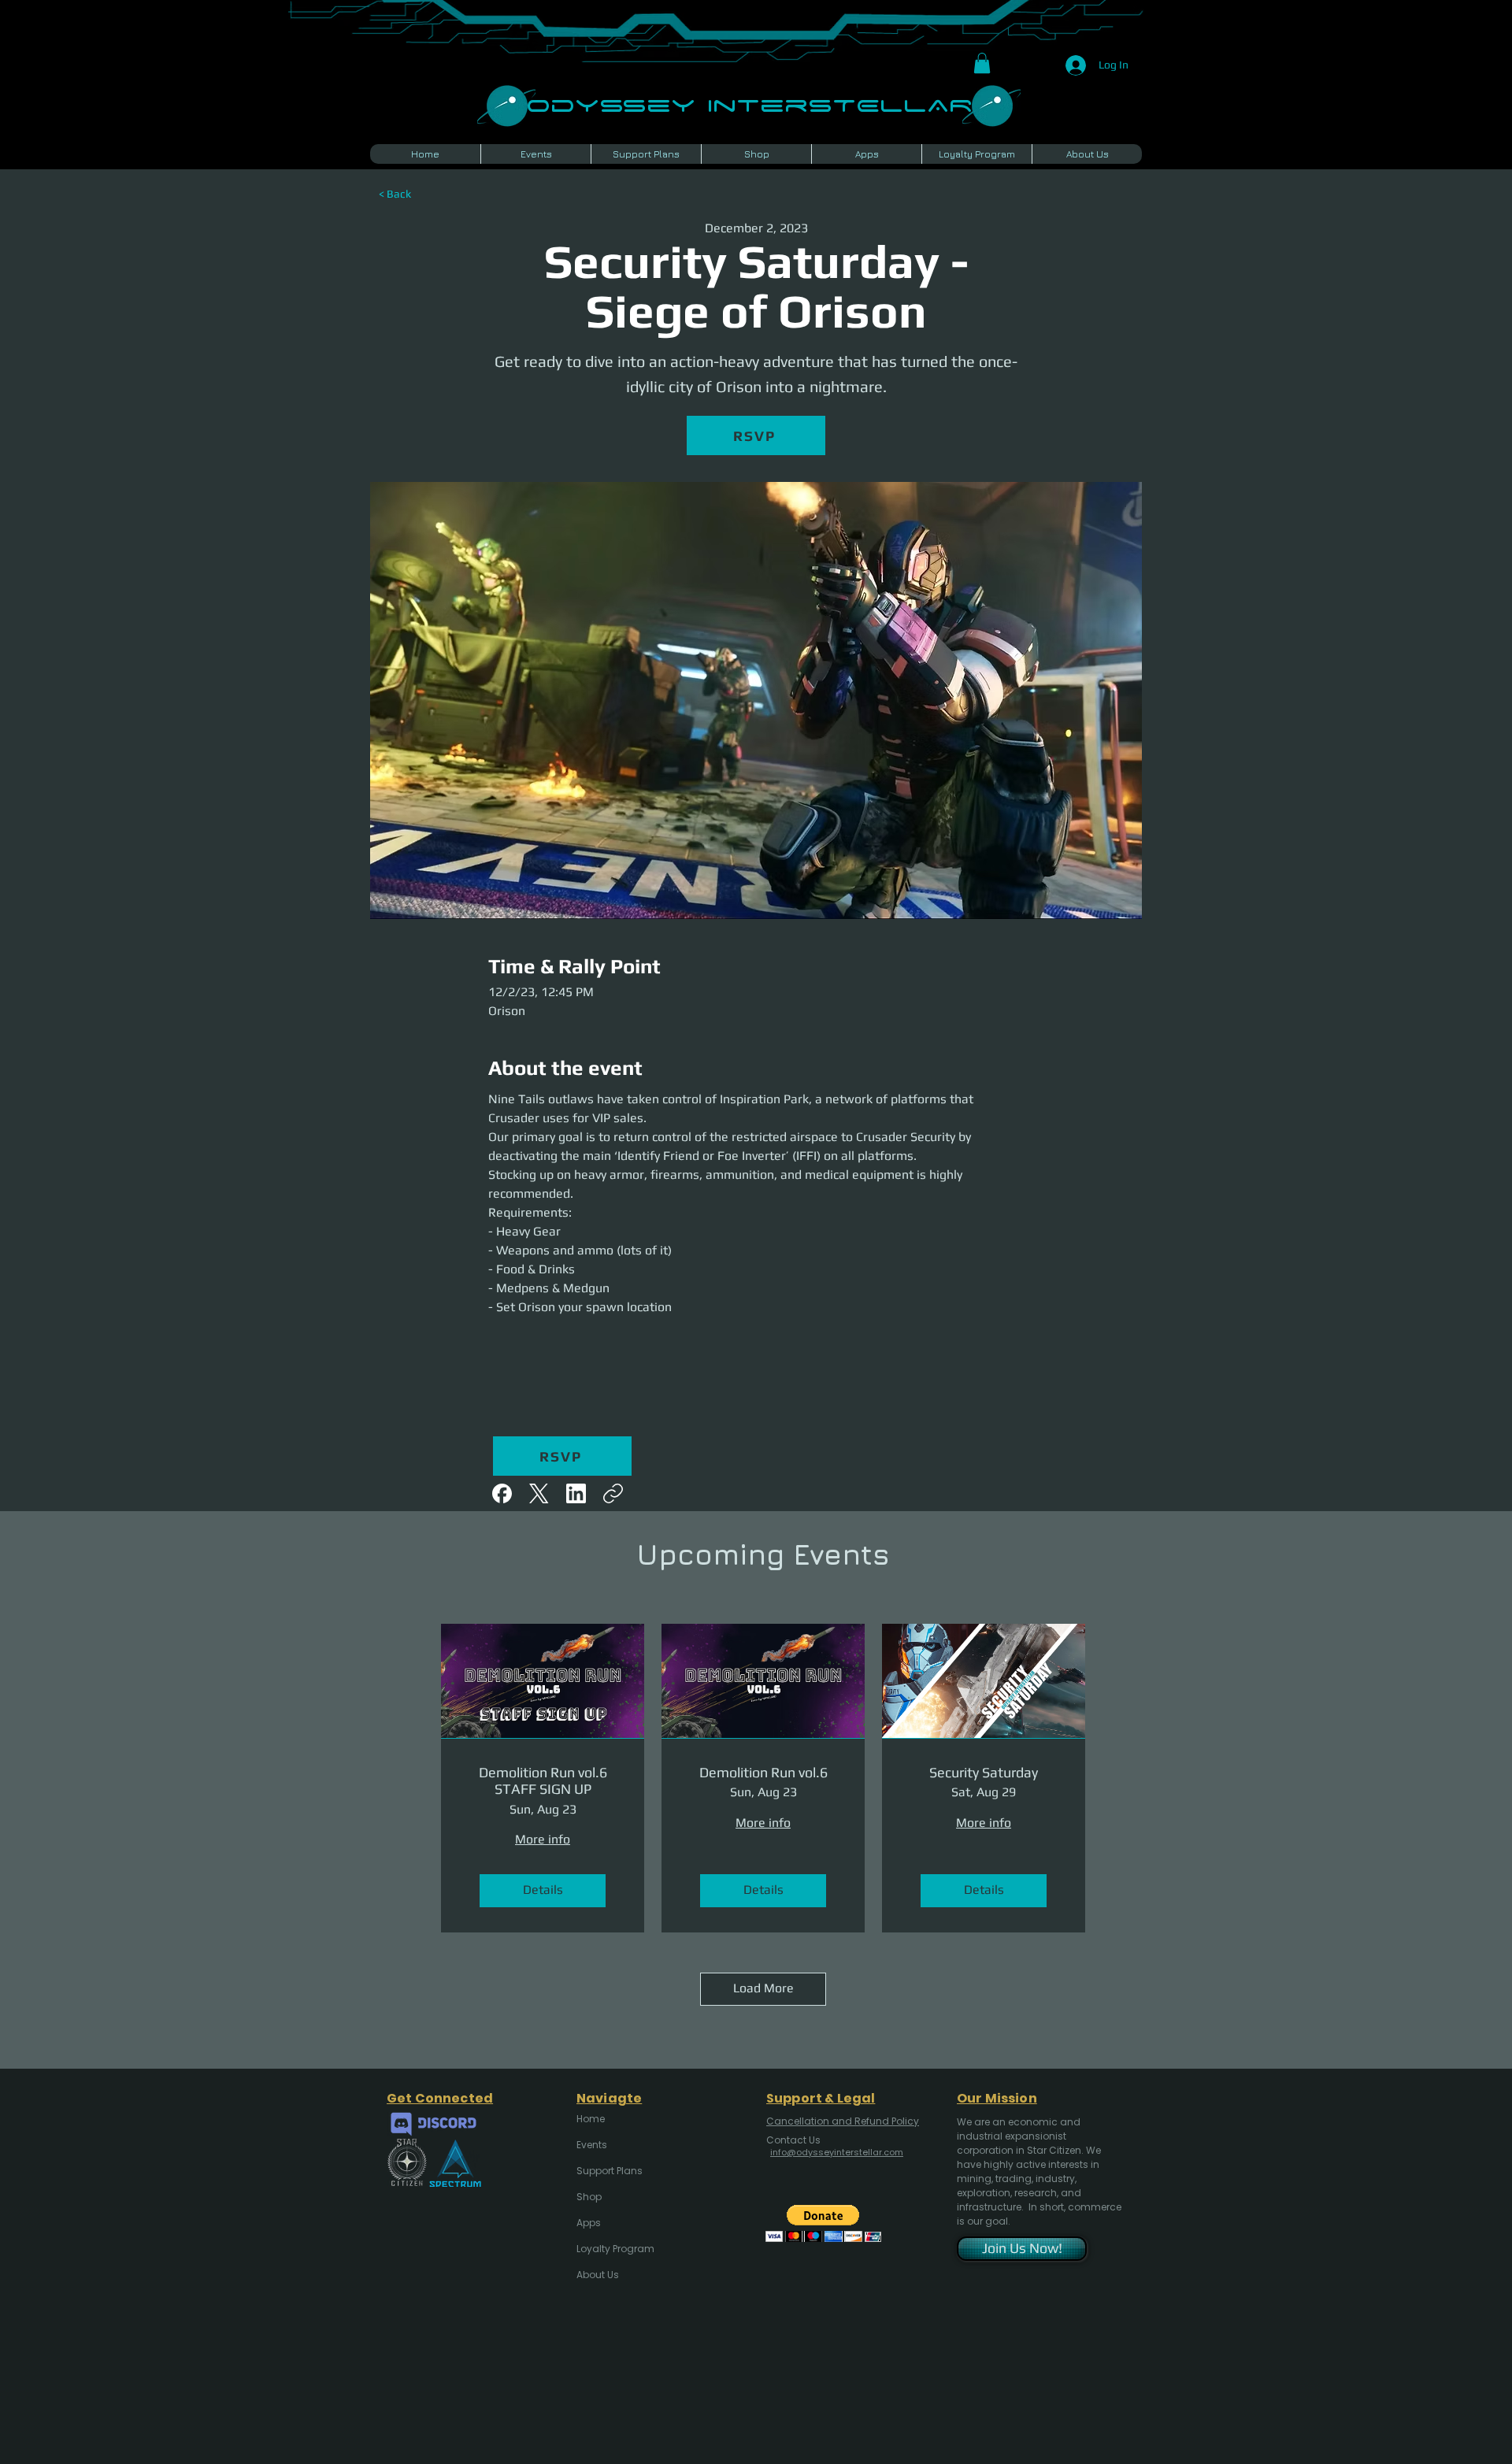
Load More (763, 1988)
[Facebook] (502, 1493)
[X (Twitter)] (539, 1493)
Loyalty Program (614, 2249)
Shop (589, 2197)
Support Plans (610, 2171)
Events (592, 2145)
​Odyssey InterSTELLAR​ (749, 104)
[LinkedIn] (576, 1493)
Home (591, 2119)
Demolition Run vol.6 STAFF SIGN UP (543, 1781)
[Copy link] (613, 1493)
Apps (589, 2223)
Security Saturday (984, 1772)
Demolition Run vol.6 (763, 1772)
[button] (982, 63)
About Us (598, 2275)
